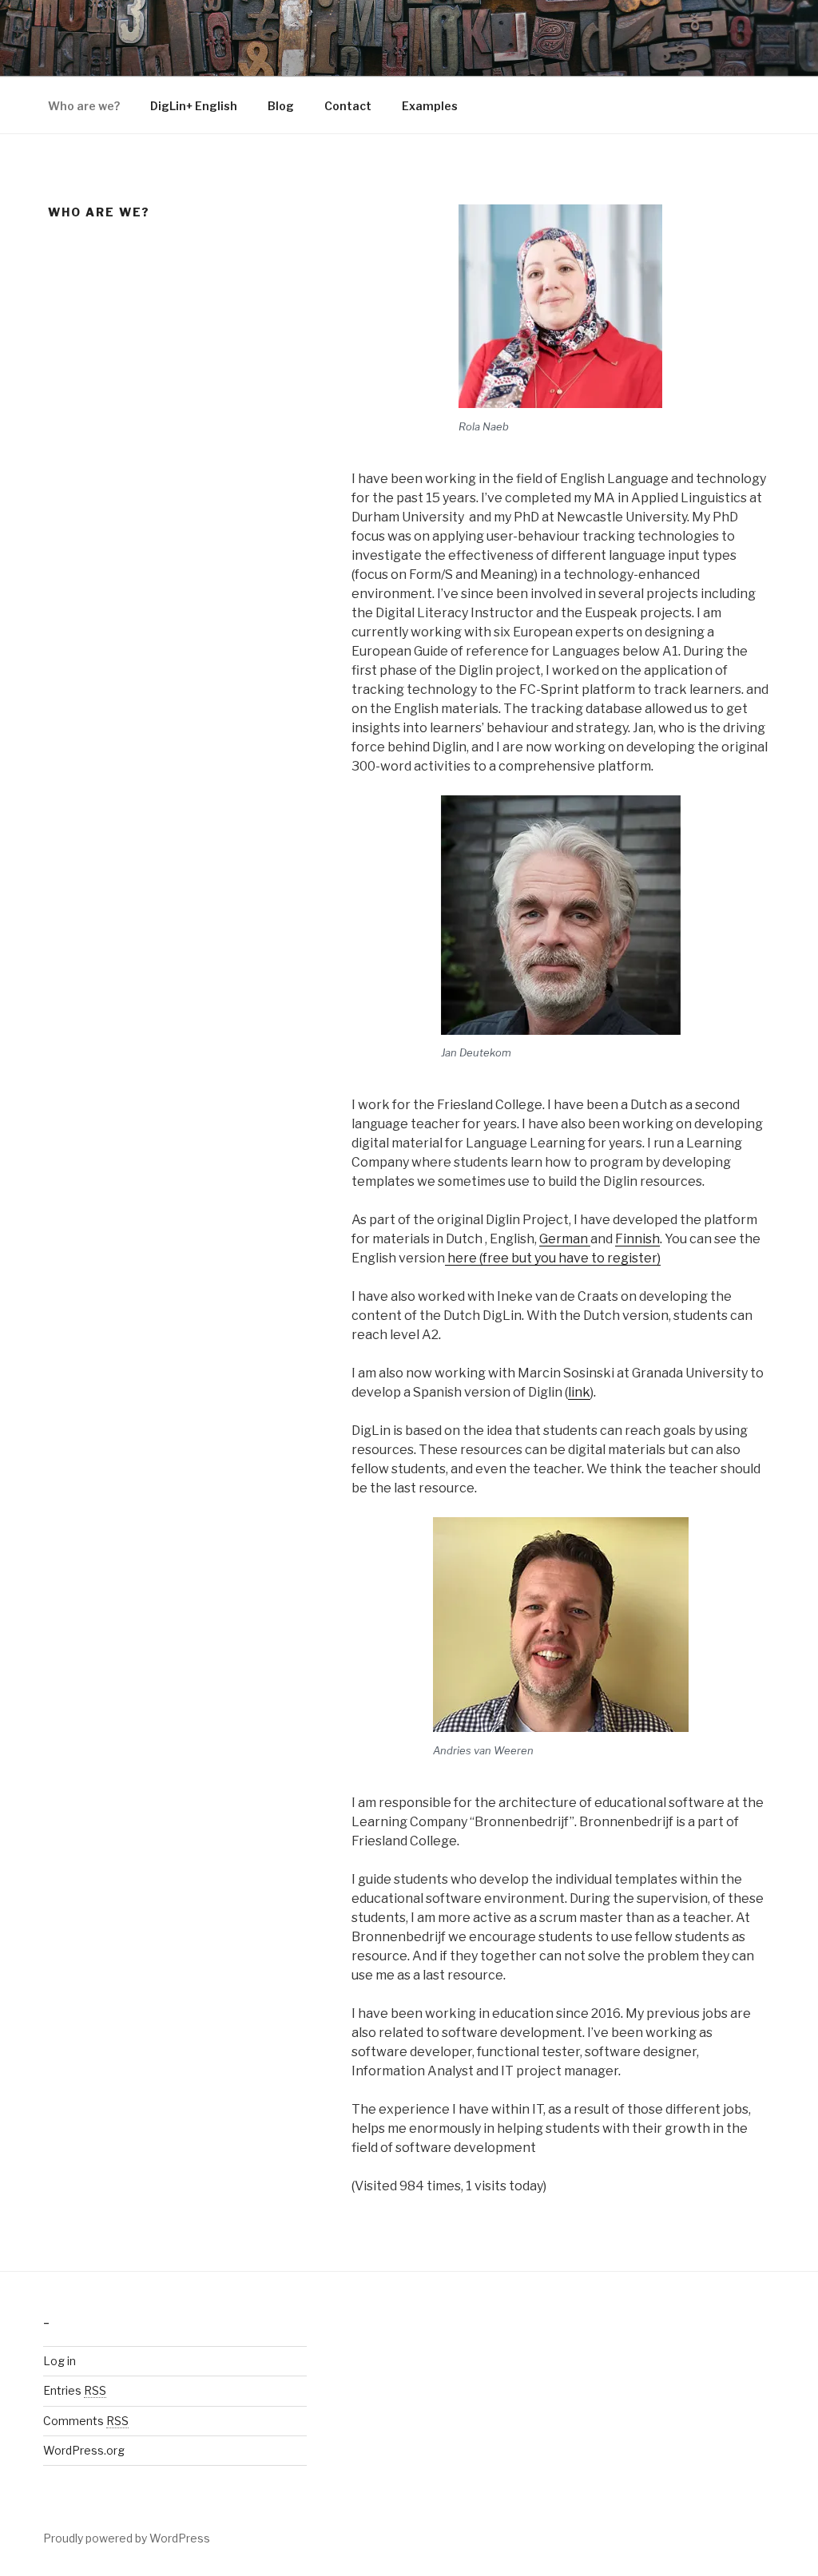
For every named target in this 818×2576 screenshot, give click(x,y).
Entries (75, 2390)
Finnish (637, 1239)
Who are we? (84, 106)
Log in (60, 2361)
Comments (86, 2421)
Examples (430, 106)
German (565, 1239)
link (579, 1392)
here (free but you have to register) (553, 1258)
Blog (281, 106)
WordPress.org (84, 2450)
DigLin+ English (194, 106)
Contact (348, 106)
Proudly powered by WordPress (127, 2538)
